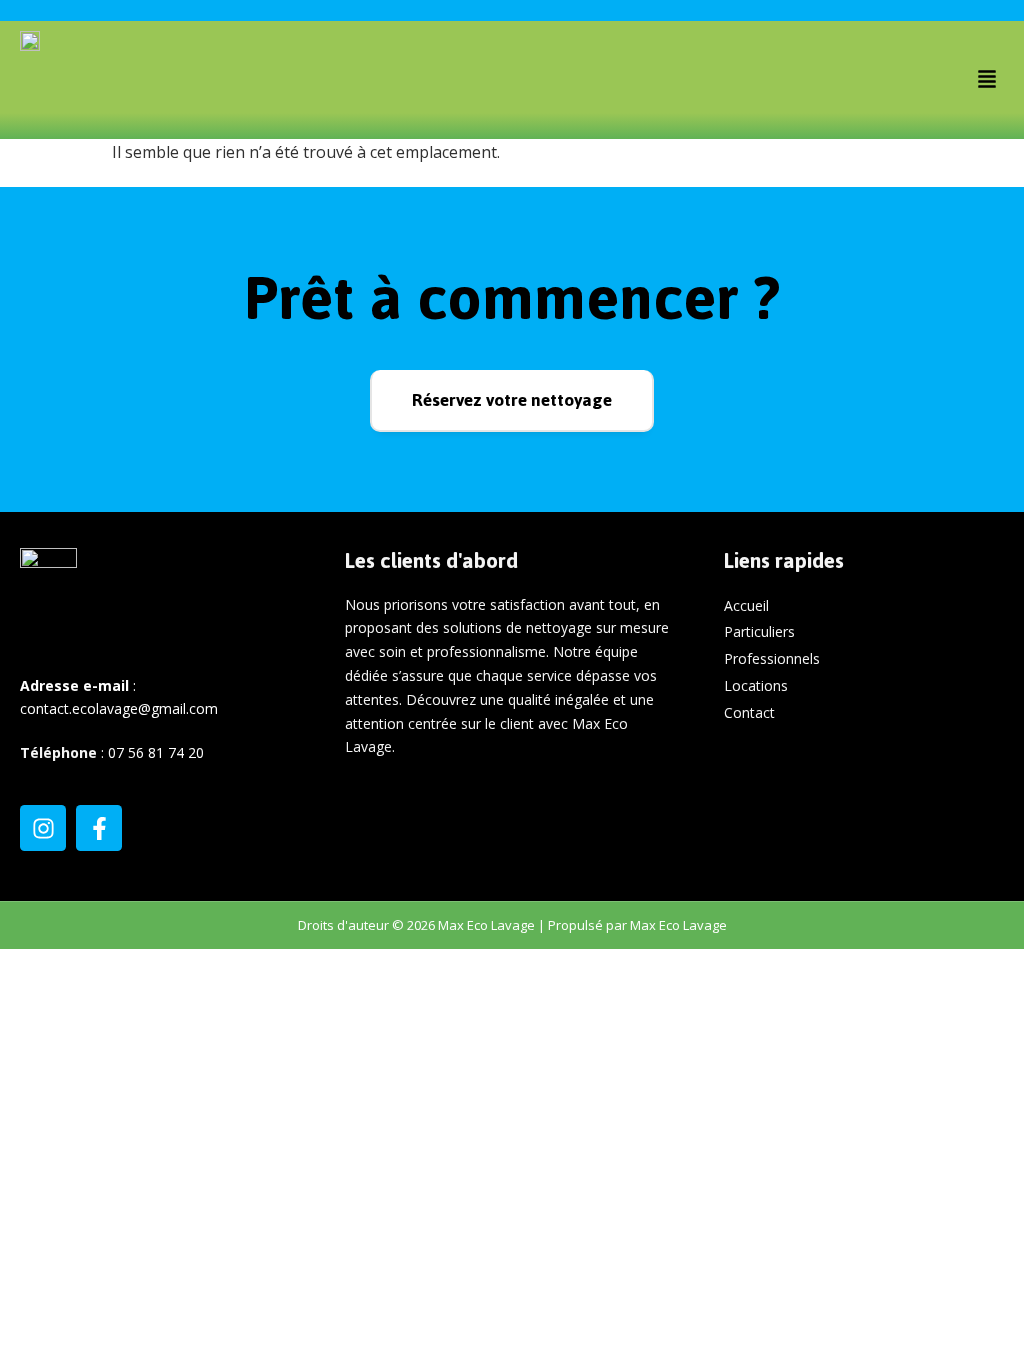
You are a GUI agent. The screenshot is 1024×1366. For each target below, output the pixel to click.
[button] (987, 80)
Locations (756, 685)
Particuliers (759, 631)
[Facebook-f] (99, 828)
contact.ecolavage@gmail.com (119, 708)
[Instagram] (43, 828)
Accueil (746, 605)
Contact (749, 712)
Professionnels (772, 658)
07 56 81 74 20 (156, 752)
